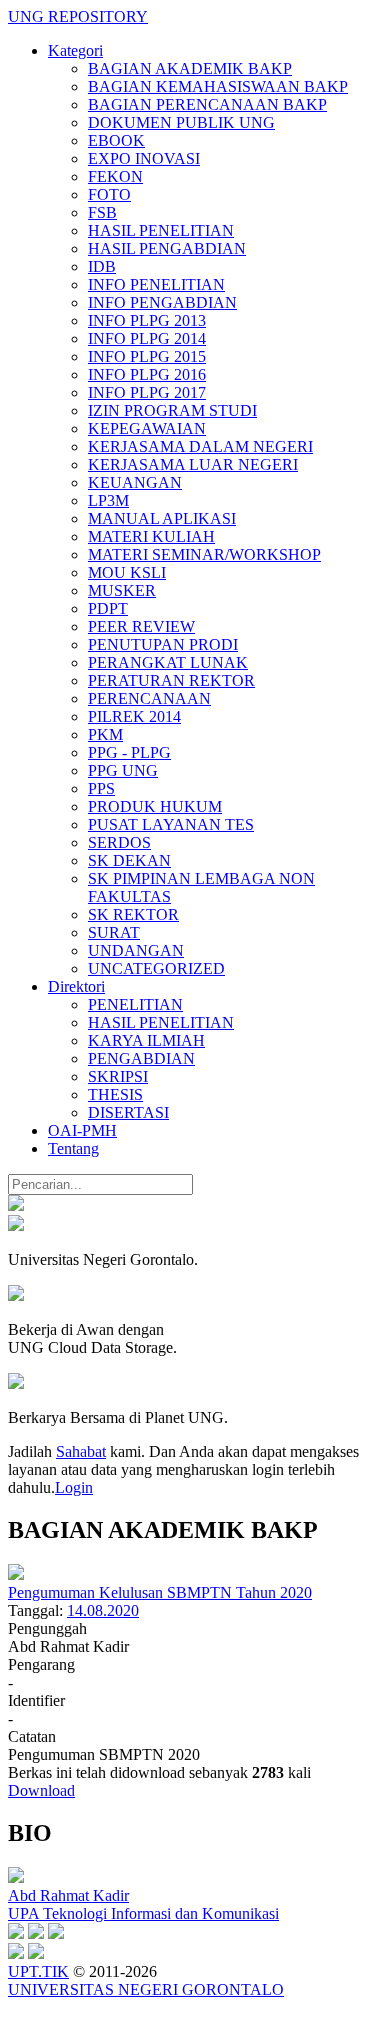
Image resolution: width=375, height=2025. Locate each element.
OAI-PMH (82, 1130)
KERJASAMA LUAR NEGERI (193, 464)
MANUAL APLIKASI (162, 518)
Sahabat (81, 1451)
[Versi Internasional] (16, 1205)
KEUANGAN (135, 482)
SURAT (114, 932)
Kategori (75, 50)
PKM (105, 734)
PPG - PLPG (129, 752)
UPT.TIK (38, 1971)
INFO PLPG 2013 (147, 320)
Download (41, 1790)
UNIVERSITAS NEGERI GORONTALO (146, 1989)
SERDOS (119, 842)
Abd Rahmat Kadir (68, 1895)
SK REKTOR (133, 914)
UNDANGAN (136, 950)
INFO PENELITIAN (156, 284)
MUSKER (122, 590)
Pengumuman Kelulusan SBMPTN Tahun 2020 (160, 1592)
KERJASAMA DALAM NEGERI (200, 446)
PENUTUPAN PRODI (163, 644)
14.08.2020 (103, 1610)
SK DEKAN (129, 860)
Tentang (73, 1148)
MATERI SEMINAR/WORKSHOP (204, 554)
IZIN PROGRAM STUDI (172, 410)
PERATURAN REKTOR (171, 680)
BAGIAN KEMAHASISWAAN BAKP (218, 86)
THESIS (115, 1094)
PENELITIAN (135, 1004)
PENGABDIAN (141, 1058)
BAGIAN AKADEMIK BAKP (190, 68)
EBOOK (116, 140)
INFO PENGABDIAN (162, 302)
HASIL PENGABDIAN (167, 248)
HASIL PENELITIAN (161, 230)
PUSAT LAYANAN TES (171, 824)
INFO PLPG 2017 (147, 392)
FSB (102, 212)
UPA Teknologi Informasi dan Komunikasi (143, 1913)
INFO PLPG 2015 (147, 356)
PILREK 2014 (134, 716)
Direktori (76, 986)
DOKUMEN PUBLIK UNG (181, 122)
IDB (102, 266)
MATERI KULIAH (151, 536)
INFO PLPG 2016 (147, 374)
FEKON (115, 176)
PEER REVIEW (141, 626)
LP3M (108, 500)
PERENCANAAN (149, 698)
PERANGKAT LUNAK (168, 662)
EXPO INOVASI (144, 158)
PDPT (108, 608)
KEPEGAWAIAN (147, 428)
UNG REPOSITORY (78, 16)
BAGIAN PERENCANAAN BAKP (207, 104)
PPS (101, 788)
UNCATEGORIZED (156, 968)
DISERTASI (128, 1112)
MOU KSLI (127, 572)
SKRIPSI (118, 1076)
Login (74, 1487)
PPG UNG (123, 770)
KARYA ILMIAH (146, 1040)
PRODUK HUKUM (155, 806)
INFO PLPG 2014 (147, 338)
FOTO (109, 194)
